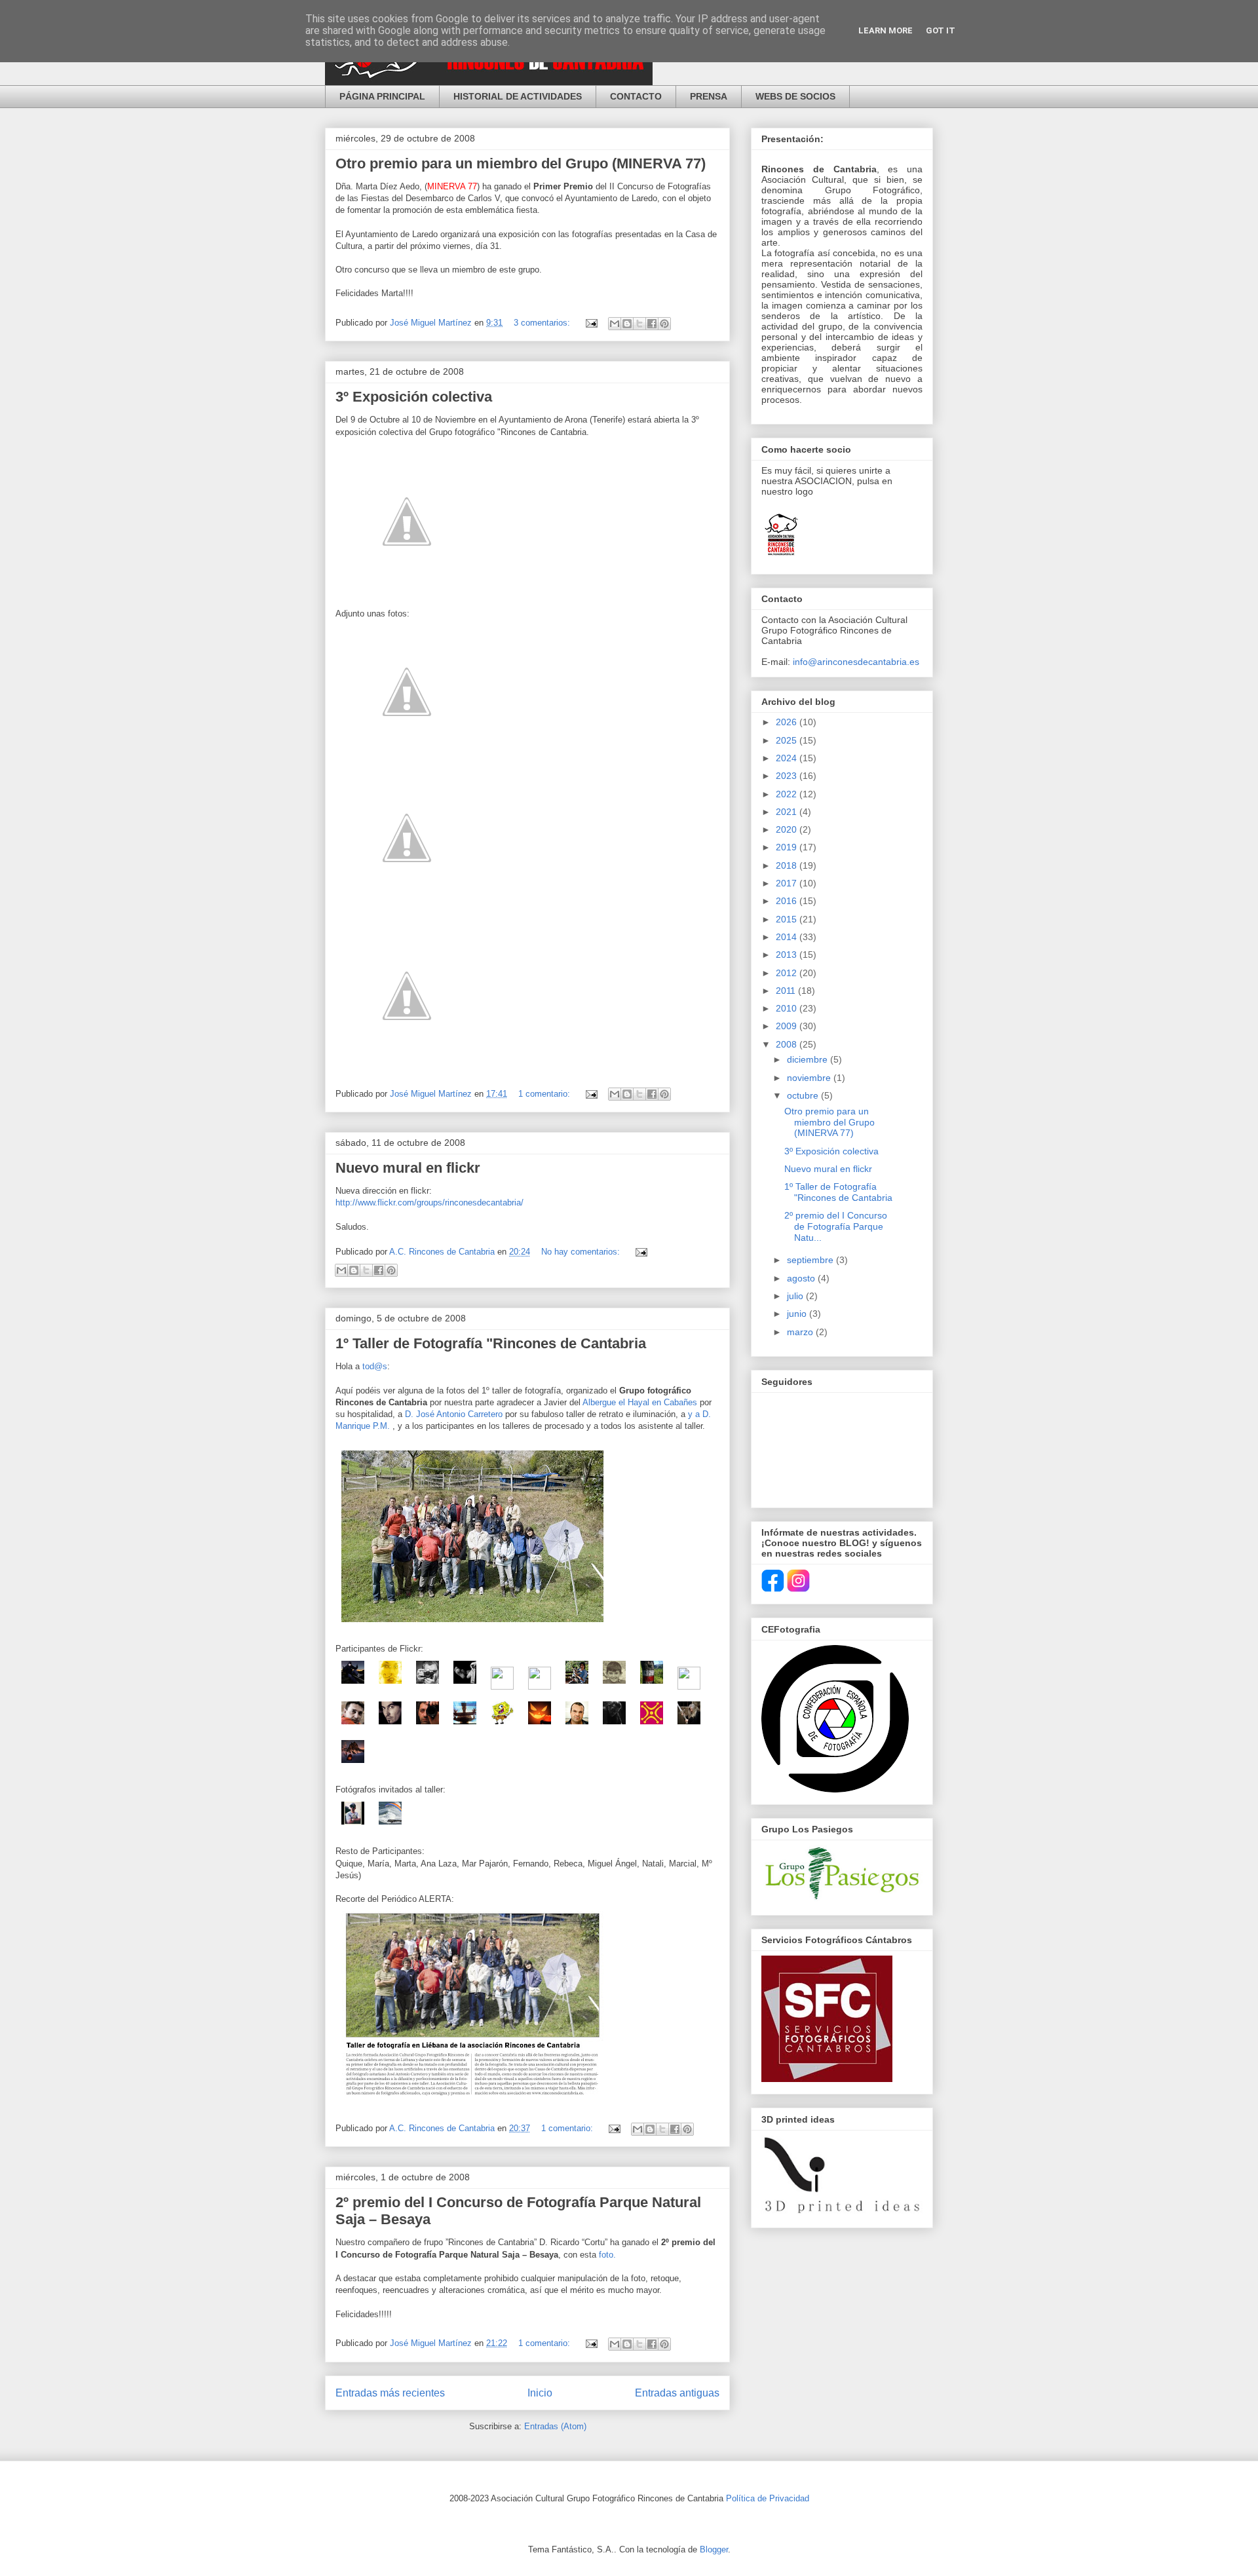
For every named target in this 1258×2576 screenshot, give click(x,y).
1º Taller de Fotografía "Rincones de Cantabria (491, 1343)
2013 (788, 955)
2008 (788, 1044)
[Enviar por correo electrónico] (615, 324)
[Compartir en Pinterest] (664, 324)
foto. (607, 2255)
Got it (941, 30)
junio (798, 1314)
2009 (788, 1026)
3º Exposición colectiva (414, 397)
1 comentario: (545, 1094)
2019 (788, 847)
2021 (788, 812)
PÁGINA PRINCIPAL (382, 96)
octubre (804, 1095)
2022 (788, 794)
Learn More (886, 30)
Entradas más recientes (390, 2393)
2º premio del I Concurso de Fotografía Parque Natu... (836, 1226)
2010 (788, 1008)
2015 (788, 919)
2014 (788, 937)
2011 (787, 991)
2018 (788, 865)
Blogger (714, 2549)
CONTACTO (636, 96)
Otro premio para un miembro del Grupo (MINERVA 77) (521, 163)
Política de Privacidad (768, 2498)
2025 (788, 740)
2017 (788, 883)
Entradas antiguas (677, 2393)
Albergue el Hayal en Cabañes (641, 1402)
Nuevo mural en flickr (408, 1168)
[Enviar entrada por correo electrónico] (591, 323)
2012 (788, 973)
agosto (802, 1278)
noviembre (810, 1078)
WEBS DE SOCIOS (795, 96)
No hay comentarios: (582, 1252)
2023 (788, 776)
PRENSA (709, 96)
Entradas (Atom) (555, 2426)
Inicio (540, 2393)
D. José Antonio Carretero (455, 1414)
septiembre (811, 1260)
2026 (788, 722)
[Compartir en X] (639, 324)
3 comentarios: (543, 323)
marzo (801, 1332)
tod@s (375, 1366)
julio (796, 1296)
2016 (788, 901)
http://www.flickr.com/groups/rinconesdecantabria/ (429, 1203)
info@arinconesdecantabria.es (856, 662)
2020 (788, 829)
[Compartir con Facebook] (652, 324)
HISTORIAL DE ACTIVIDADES (518, 96)
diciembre (809, 1059)
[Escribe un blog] (627, 324)
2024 (788, 758)
